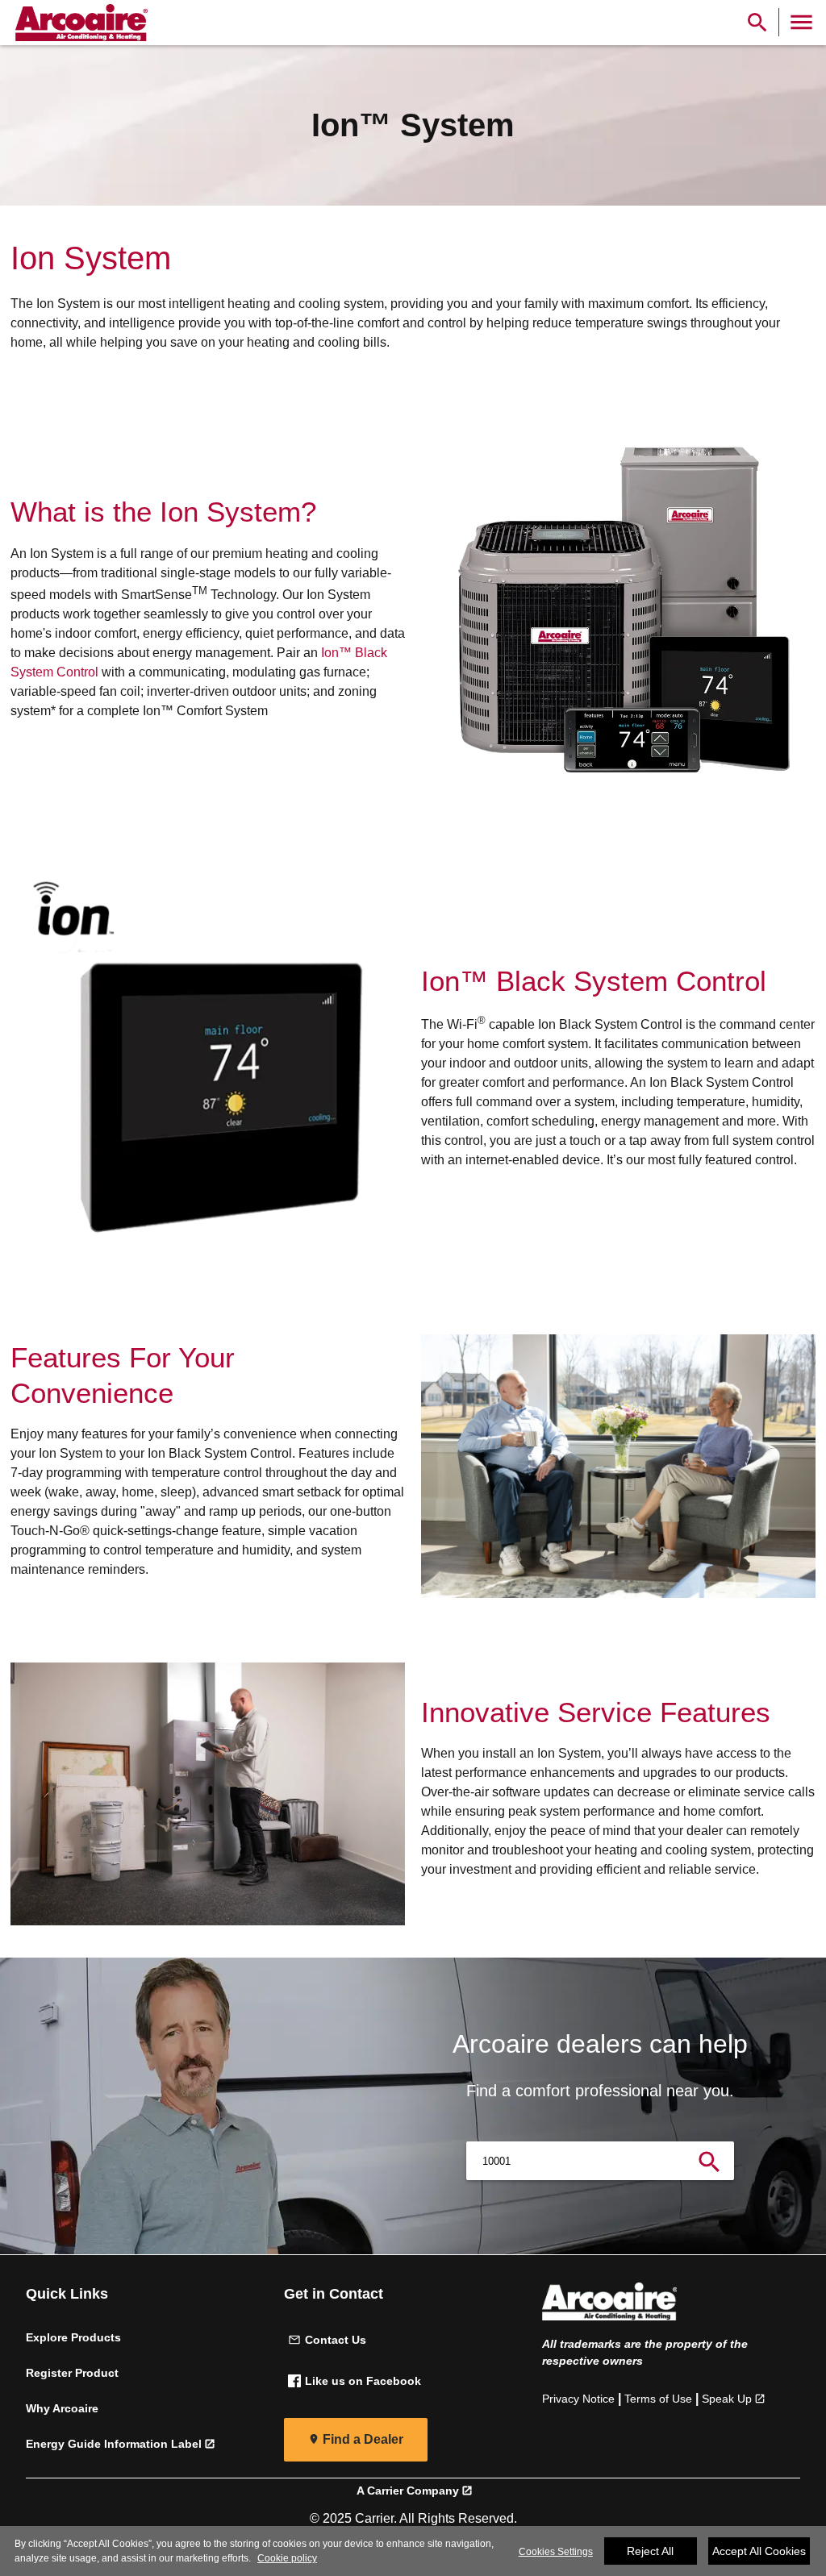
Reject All (650, 2551)
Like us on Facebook (363, 2381)
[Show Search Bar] (757, 22)
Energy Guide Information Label (114, 2444)
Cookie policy (287, 2558)
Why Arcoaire (62, 2408)
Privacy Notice (578, 2399)
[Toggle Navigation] (801, 22)
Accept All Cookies (759, 2551)
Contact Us (336, 2340)
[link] (79, 23)
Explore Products (73, 2337)
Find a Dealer (363, 2439)
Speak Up (727, 2399)
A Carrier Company (408, 2491)
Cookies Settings (556, 2552)
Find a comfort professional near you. (600, 2091)
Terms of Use (658, 2399)
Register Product (72, 2373)
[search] (710, 2161)
